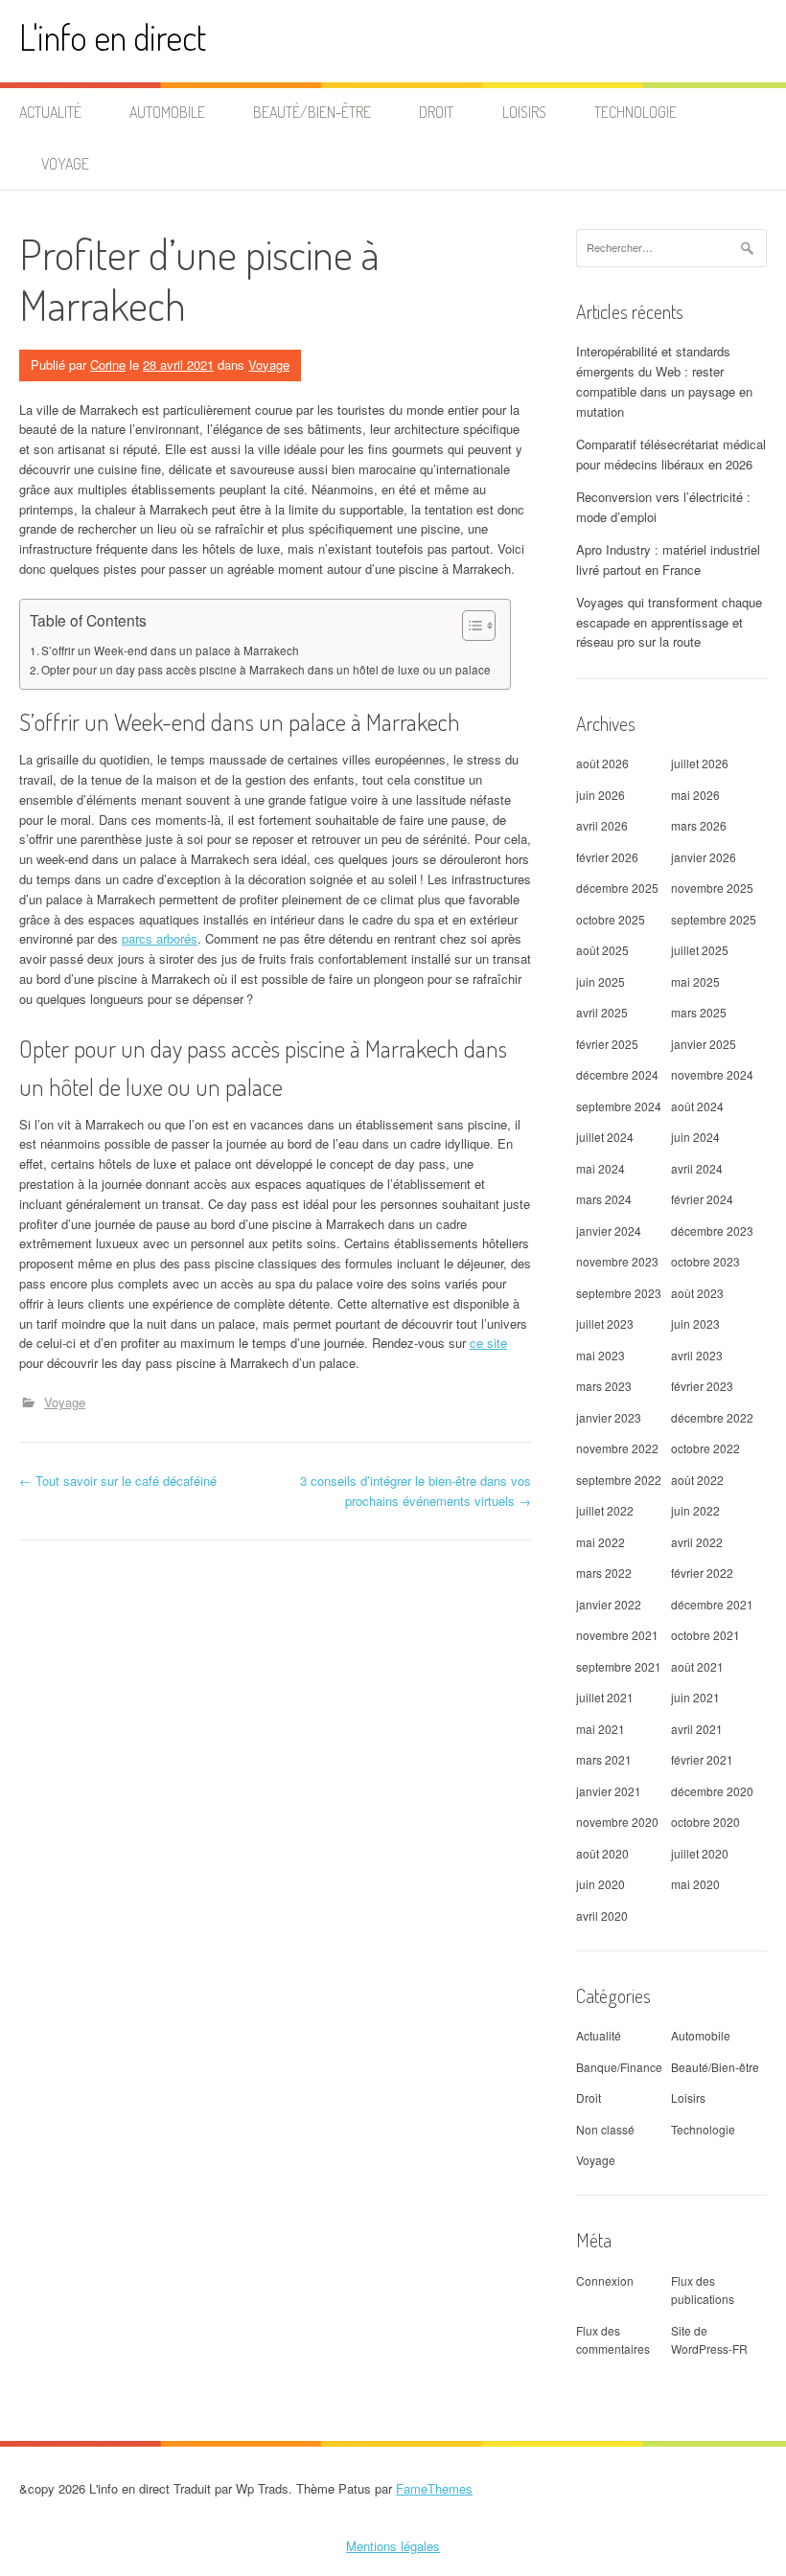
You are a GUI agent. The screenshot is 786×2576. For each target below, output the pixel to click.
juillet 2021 (605, 1697)
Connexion (605, 2280)
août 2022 (697, 1480)
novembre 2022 (617, 1448)
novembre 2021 (617, 1635)
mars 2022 (604, 1573)
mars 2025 (699, 1012)
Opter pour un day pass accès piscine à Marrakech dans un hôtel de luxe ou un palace (266, 670)
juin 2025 (601, 981)
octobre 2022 (705, 1448)
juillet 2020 (700, 1853)
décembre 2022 (712, 1417)
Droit (436, 112)
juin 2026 (601, 795)
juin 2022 (695, 1510)
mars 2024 (604, 1199)
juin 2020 (601, 1884)
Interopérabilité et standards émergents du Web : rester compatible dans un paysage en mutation (664, 381)
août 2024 (697, 1106)
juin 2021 (695, 1697)
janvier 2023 (609, 1417)
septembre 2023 (619, 1293)
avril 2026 (602, 825)
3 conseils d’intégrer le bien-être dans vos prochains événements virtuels (416, 1491)
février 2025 (607, 1044)
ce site (488, 1343)
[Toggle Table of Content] (469, 626)
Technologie (636, 112)
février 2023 (702, 1386)
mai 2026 (695, 795)
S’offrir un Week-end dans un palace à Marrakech (170, 650)
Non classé (605, 2129)
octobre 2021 (705, 1635)
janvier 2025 (704, 1044)
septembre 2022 (619, 1480)
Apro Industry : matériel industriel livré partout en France (668, 559)
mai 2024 (601, 1168)
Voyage (65, 164)
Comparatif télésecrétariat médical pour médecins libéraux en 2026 (671, 454)
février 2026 (607, 857)
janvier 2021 (609, 1791)
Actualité (50, 112)
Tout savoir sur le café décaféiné (118, 1481)
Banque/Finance (619, 2067)
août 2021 (697, 1666)
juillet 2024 (605, 1137)
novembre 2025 (712, 888)
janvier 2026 (704, 857)
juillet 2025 (700, 950)
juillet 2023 (605, 1323)
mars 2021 (604, 1759)
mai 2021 (601, 1729)
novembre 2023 (617, 1261)
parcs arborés (160, 938)
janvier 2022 (609, 1604)
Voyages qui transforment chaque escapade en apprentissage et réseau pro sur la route (669, 622)
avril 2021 (697, 1729)
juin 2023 (695, 1323)
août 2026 (602, 763)
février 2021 (702, 1759)
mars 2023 (604, 1386)
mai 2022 (601, 1542)
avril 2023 (697, 1355)
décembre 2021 (712, 1604)
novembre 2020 (617, 1822)
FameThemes (434, 2488)
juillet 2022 (605, 1510)
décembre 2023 (712, 1231)
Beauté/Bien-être (312, 112)
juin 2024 (695, 1137)
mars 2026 (699, 825)
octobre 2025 (611, 919)
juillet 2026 (700, 763)
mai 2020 (695, 1884)
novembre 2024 (712, 1074)
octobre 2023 (705, 1261)
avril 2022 (697, 1542)
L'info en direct (113, 37)
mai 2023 (601, 1355)
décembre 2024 (617, 1074)
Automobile (167, 112)
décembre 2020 (712, 1791)
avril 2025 (602, 1012)
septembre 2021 (619, 1666)
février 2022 (702, 1573)
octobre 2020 (705, 1822)
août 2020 (602, 1853)
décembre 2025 (617, 888)
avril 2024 (697, 1168)
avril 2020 (602, 1915)
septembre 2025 (714, 919)
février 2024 (702, 1199)
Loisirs (524, 112)
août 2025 (602, 950)
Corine (108, 365)
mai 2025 (695, 981)
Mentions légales (393, 2546)
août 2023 (697, 1293)
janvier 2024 (609, 1231)
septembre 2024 (619, 1106)
